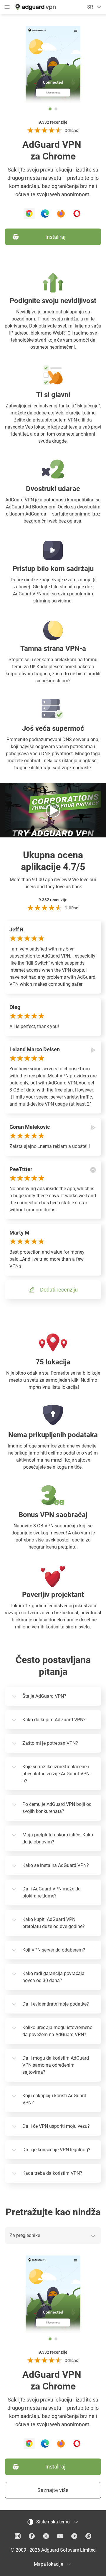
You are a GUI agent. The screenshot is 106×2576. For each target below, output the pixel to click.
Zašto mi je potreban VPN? (50, 1743)
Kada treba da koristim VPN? (52, 2173)
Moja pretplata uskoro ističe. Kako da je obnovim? (58, 1838)
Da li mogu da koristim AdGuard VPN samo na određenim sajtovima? (56, 2065)
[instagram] (18, 2536)
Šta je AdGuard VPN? (44, 1696)
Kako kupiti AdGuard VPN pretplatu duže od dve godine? (54, 1923)
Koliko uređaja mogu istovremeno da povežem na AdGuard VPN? (57, 2031)
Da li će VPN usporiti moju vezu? (56, 2126)
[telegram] (74, 2536)
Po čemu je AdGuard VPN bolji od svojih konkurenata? (57, 1808)
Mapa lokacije (48, 2564)
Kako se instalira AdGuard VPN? (56, 1865)
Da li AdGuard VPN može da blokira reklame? (52, 1892)
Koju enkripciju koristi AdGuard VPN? (54, 2099)
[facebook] (32, 2536)
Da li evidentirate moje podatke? (56, 2004)
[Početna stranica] (35, 7)
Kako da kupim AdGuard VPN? (54, 1720)
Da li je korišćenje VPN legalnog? (56, 2150)
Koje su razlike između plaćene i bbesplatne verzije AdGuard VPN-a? (57, 1774)
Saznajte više (53, 2490)
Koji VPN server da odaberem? (54, 1950)
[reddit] (88, 2536)
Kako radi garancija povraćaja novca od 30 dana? (53, 1977)
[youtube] (60, 2536)
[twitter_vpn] (46, 2536)
